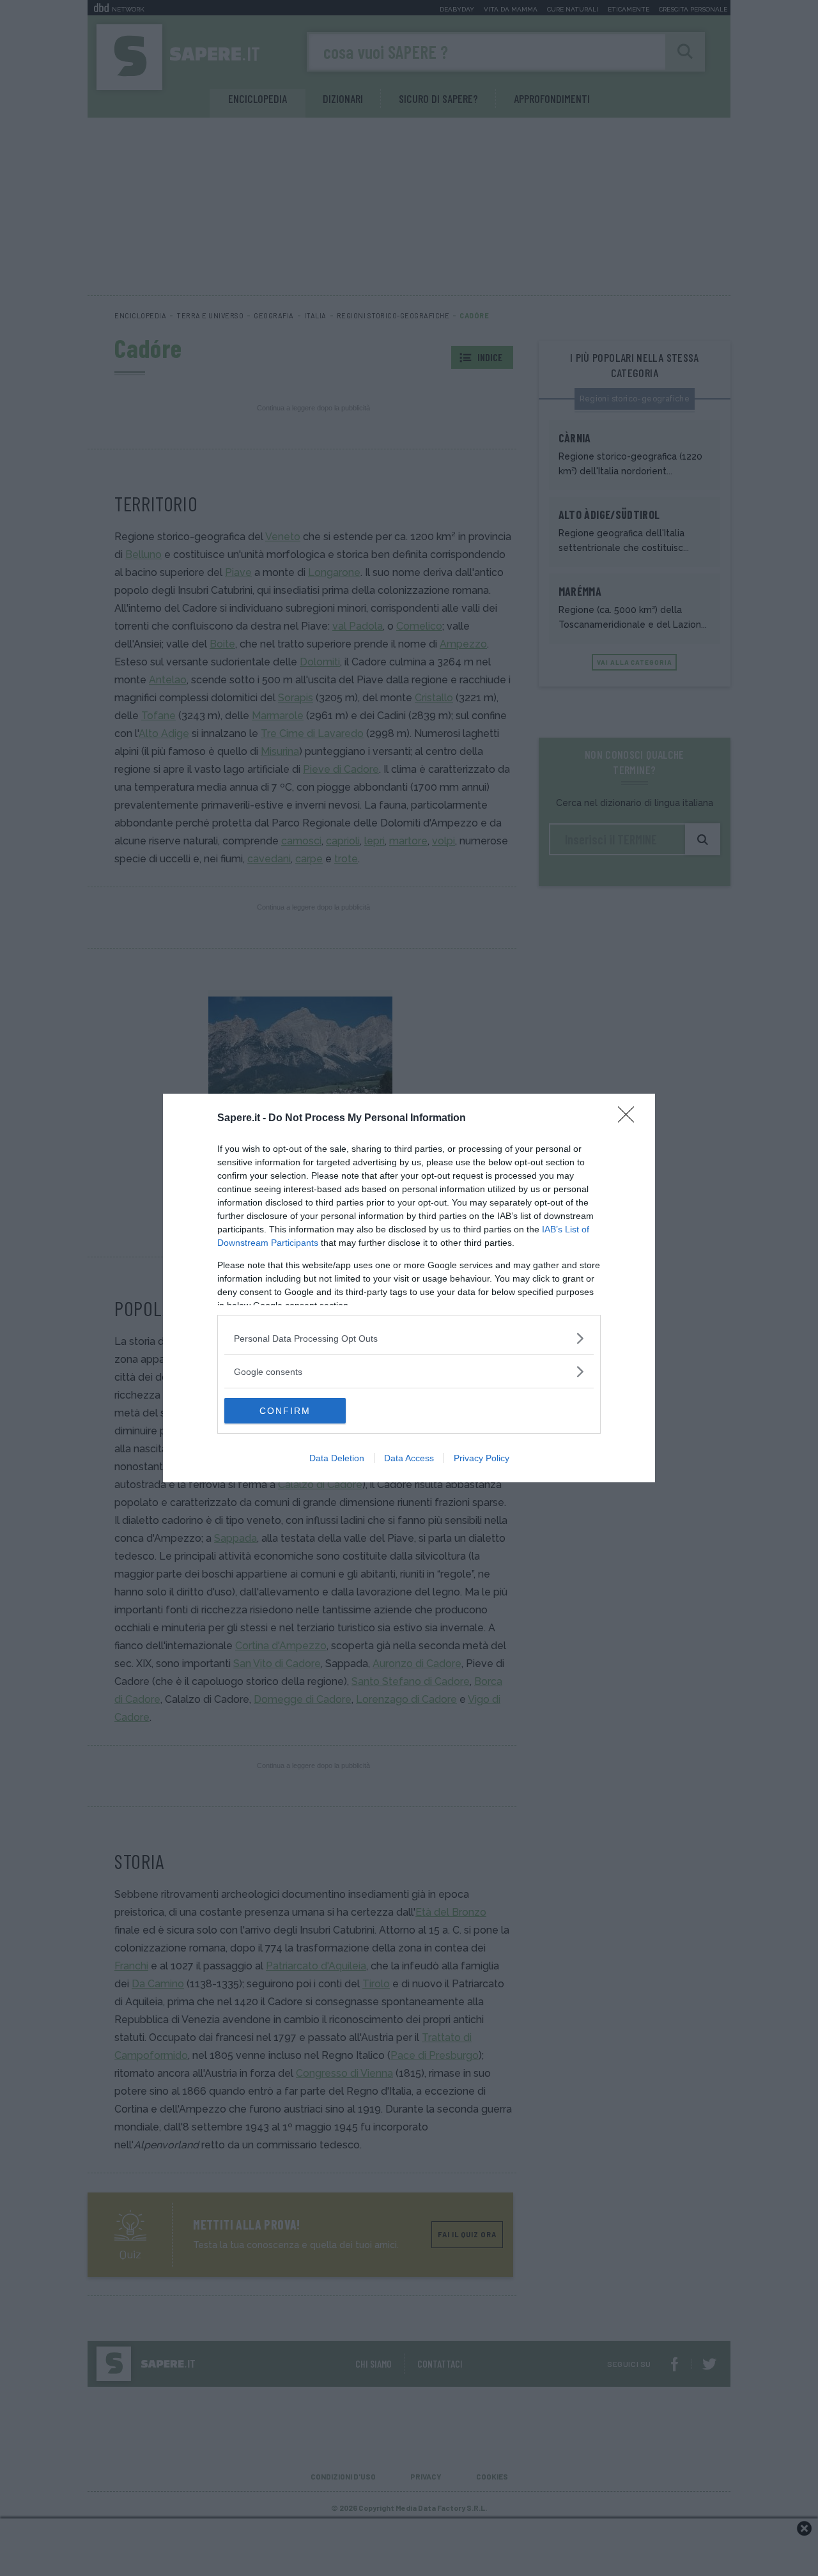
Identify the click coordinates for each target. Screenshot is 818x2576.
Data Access (409, 1458)
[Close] (630, 1119)
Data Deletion (337, 1458)
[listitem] (409, 1338)
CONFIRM (285, 1411)
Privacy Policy (482, 1458)
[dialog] (409, 1288)
